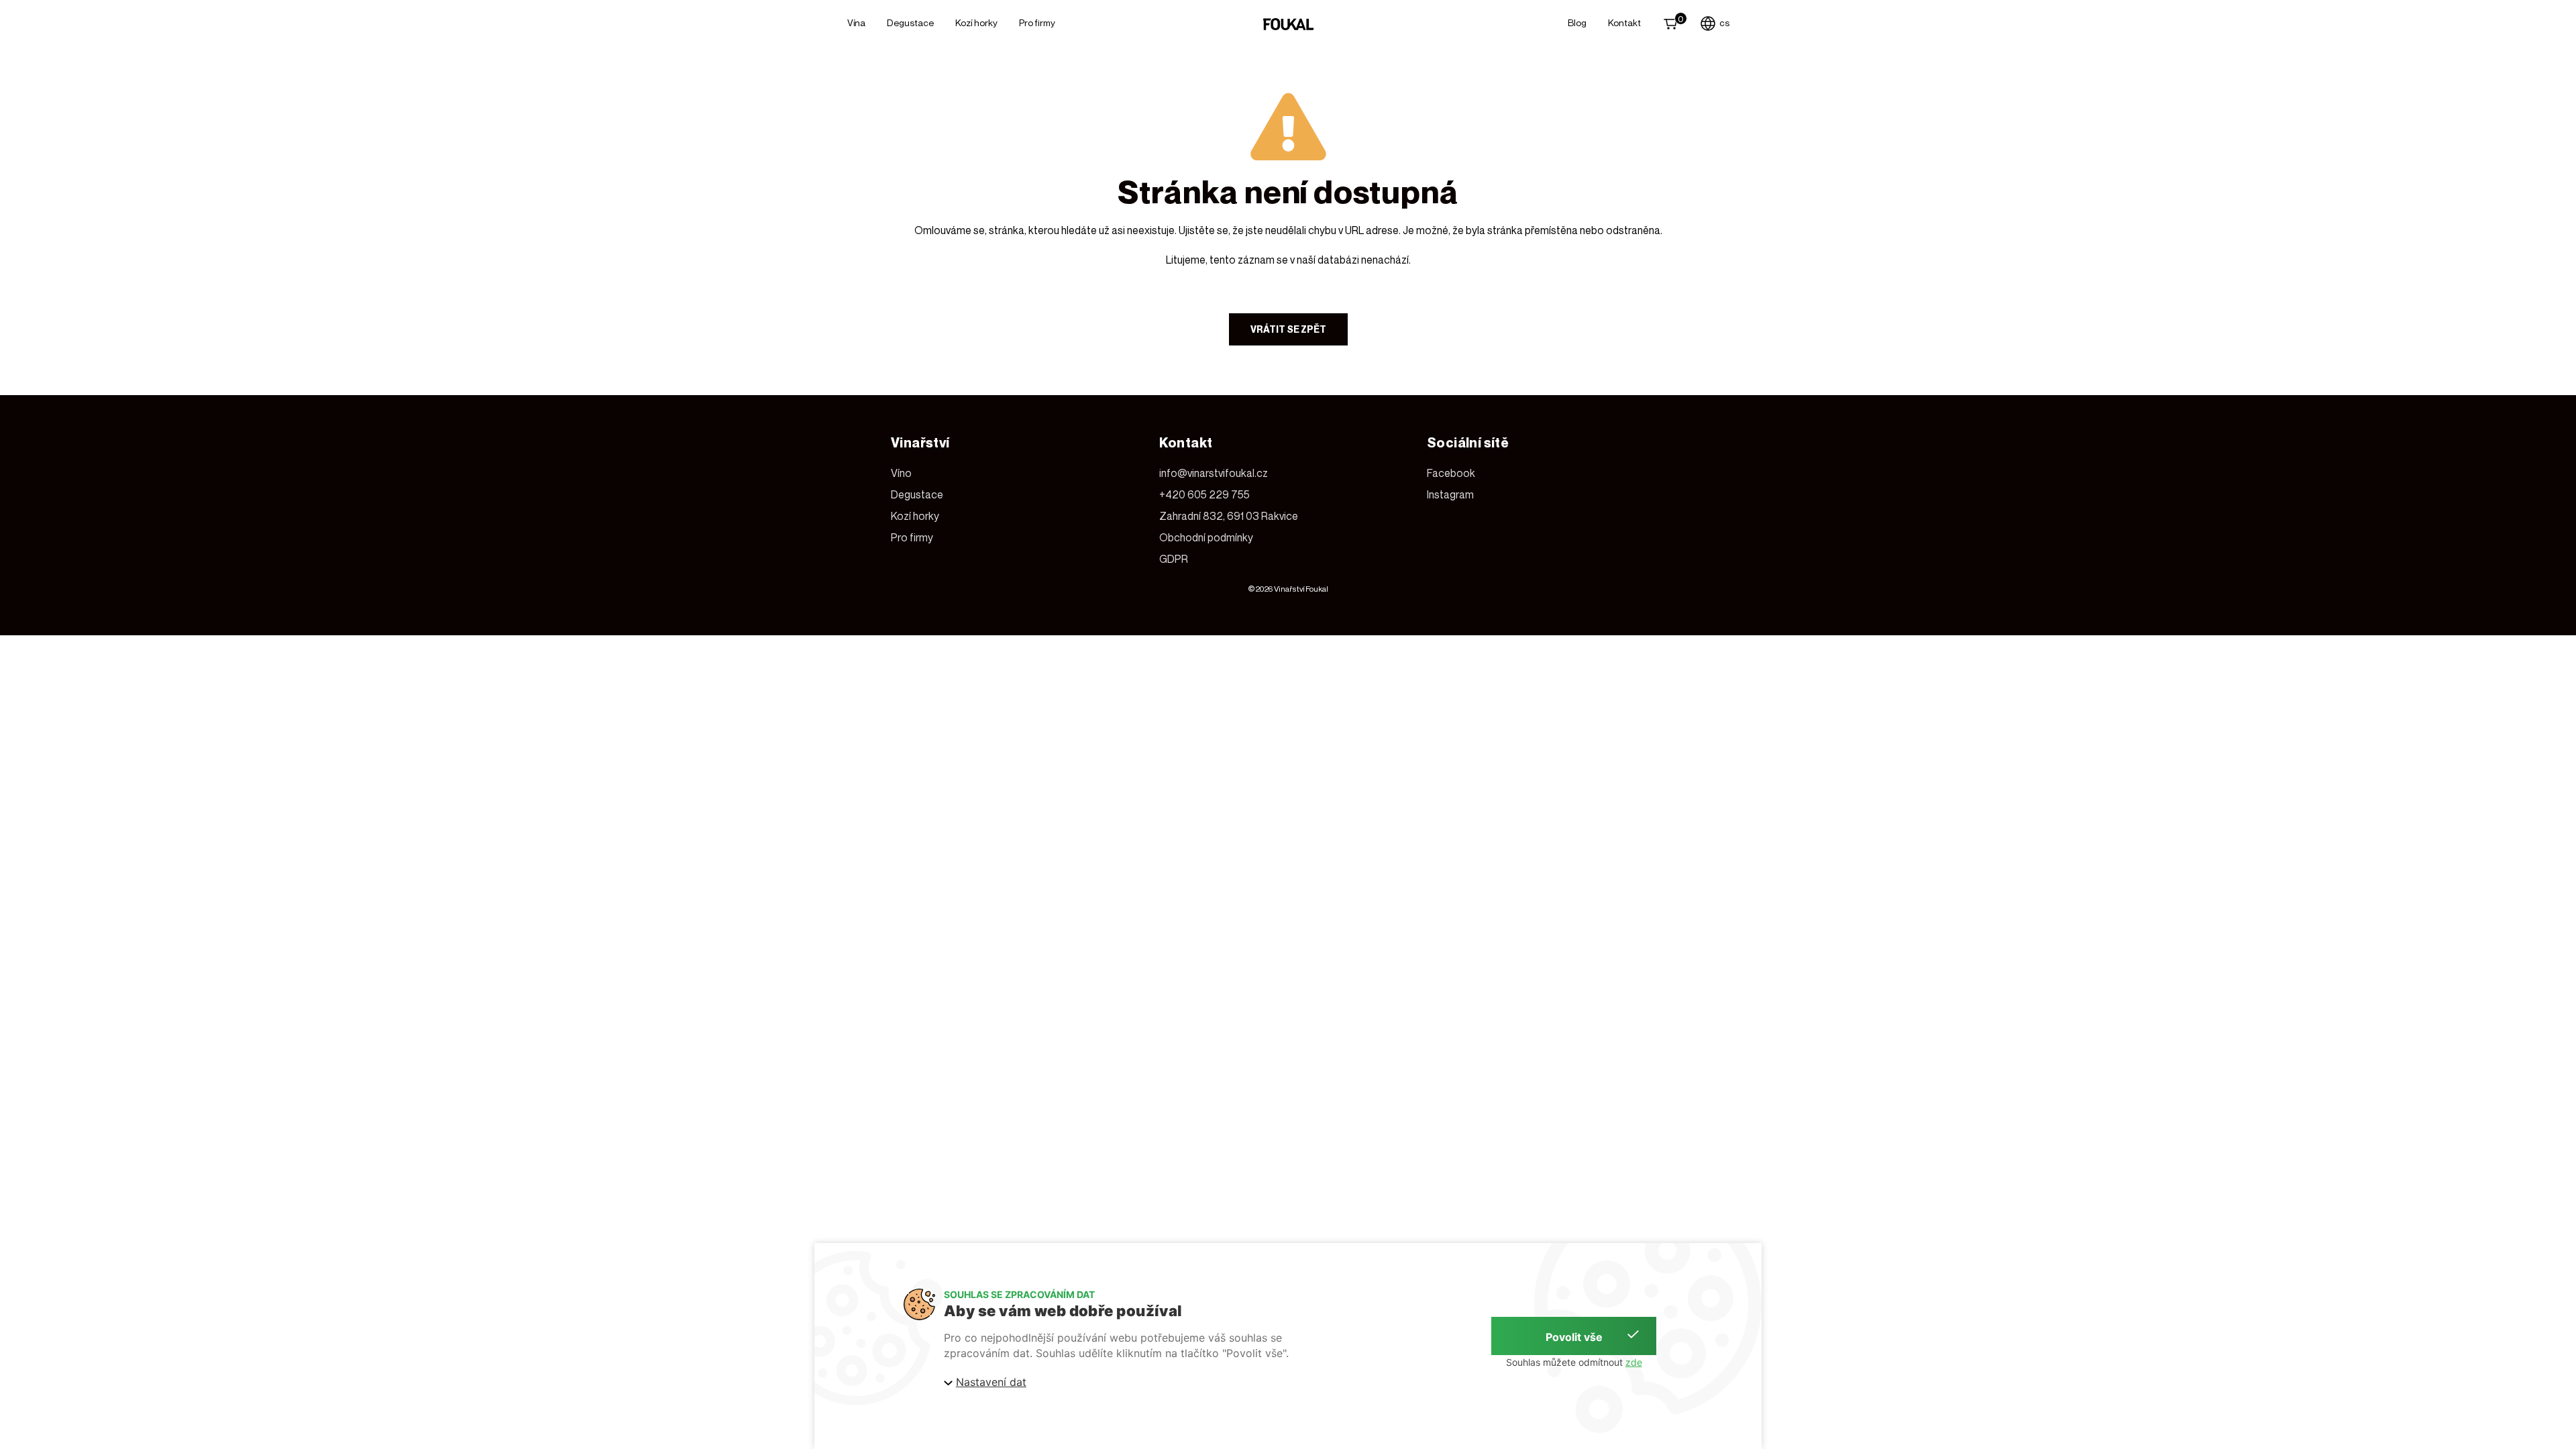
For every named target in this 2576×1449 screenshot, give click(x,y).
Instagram (1450, 494)
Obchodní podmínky (1206, 537)
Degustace (910, 22)
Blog (1577, 22)
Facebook (1451, 473)
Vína (856, 22)
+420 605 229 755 (1204, 494)
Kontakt (1624, 22)
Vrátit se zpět (1288, 329)
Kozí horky (976, 22)
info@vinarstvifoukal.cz (1214, 473)
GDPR (1174, 559)
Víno (901, 473)
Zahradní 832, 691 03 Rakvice (1229, 516)
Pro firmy (1037, 22)
